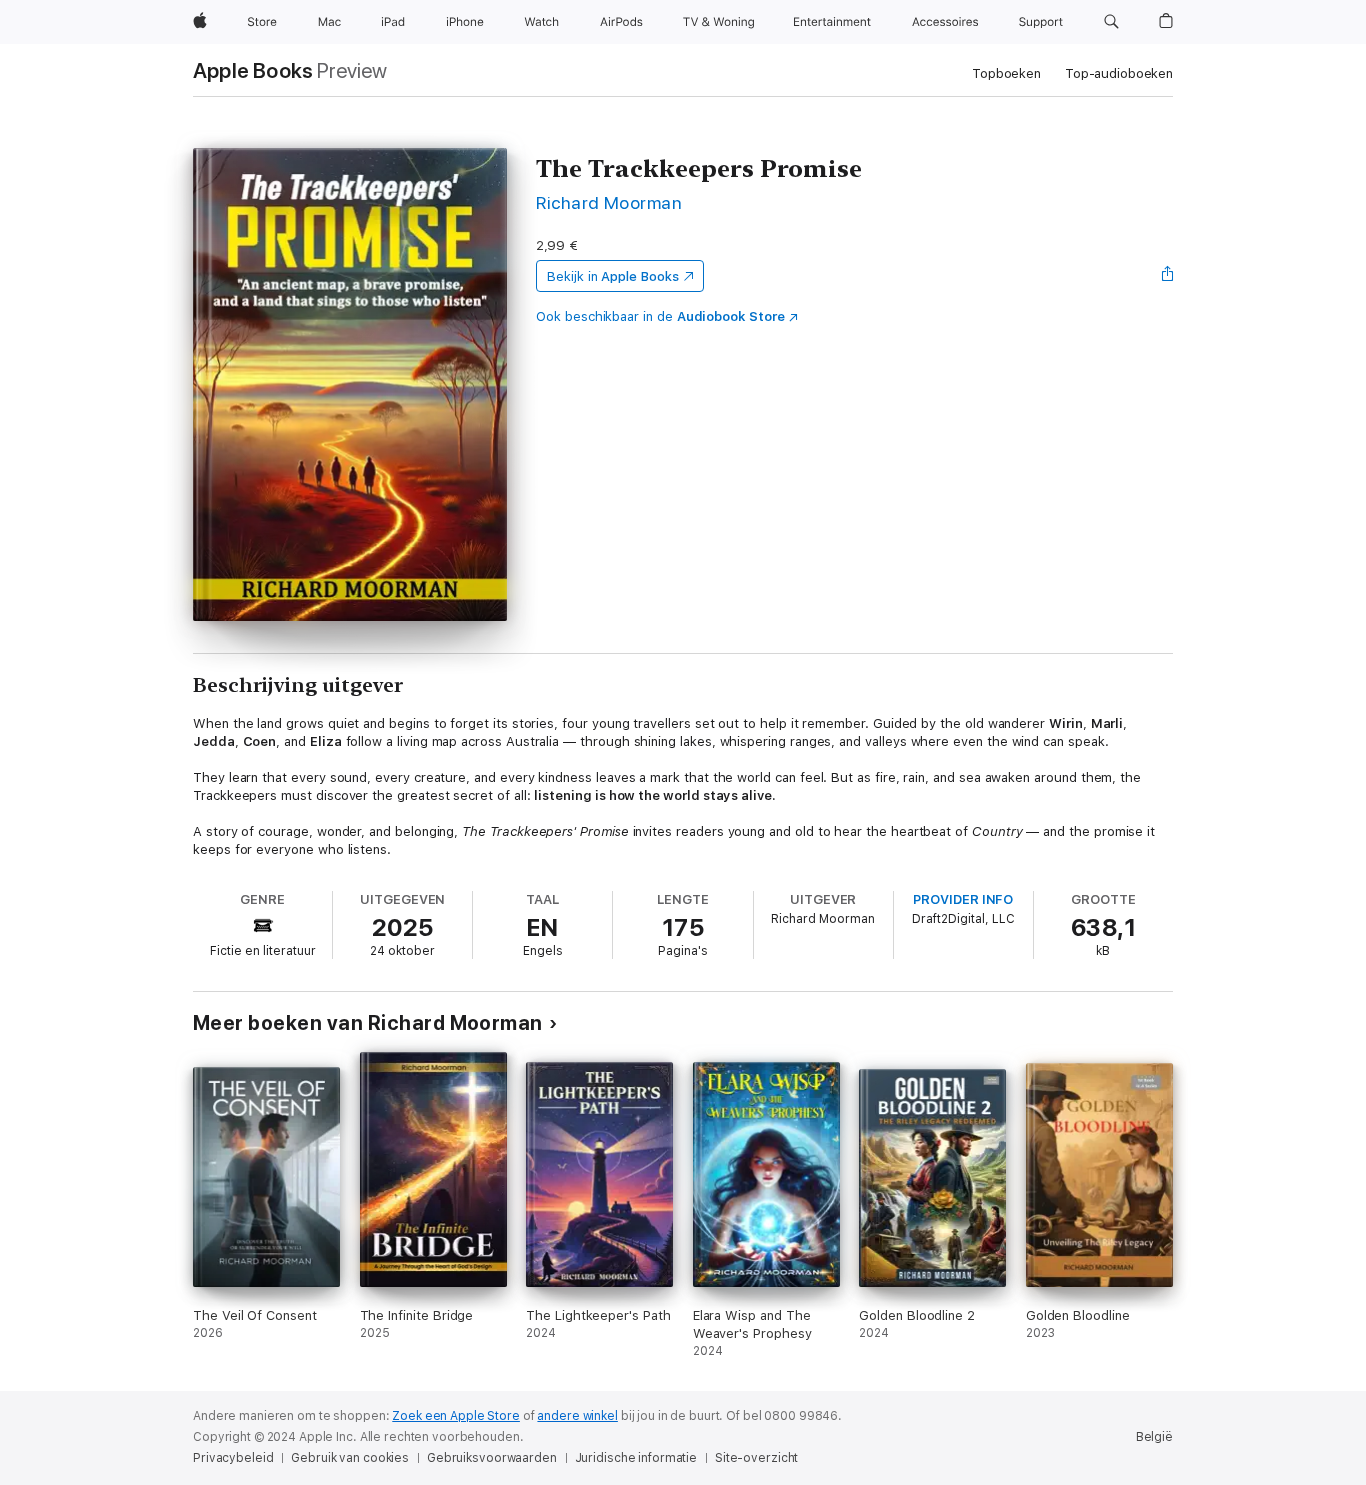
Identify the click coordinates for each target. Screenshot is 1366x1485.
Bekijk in (613, 276)
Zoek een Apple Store (456, 1416)
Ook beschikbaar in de (660, 316)
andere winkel (577, 1416)
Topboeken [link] (1006, 73)
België (1154, 1437)
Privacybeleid (233, 1458)
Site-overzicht (756, 1458)
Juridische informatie (636, 1458)
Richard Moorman (609, 202)
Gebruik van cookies (350, 1458)
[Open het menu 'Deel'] (1168, 276)
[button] (1111, 22)
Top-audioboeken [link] (1119, 73)
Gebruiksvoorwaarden (492, 1458)
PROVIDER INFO (963, 899)
